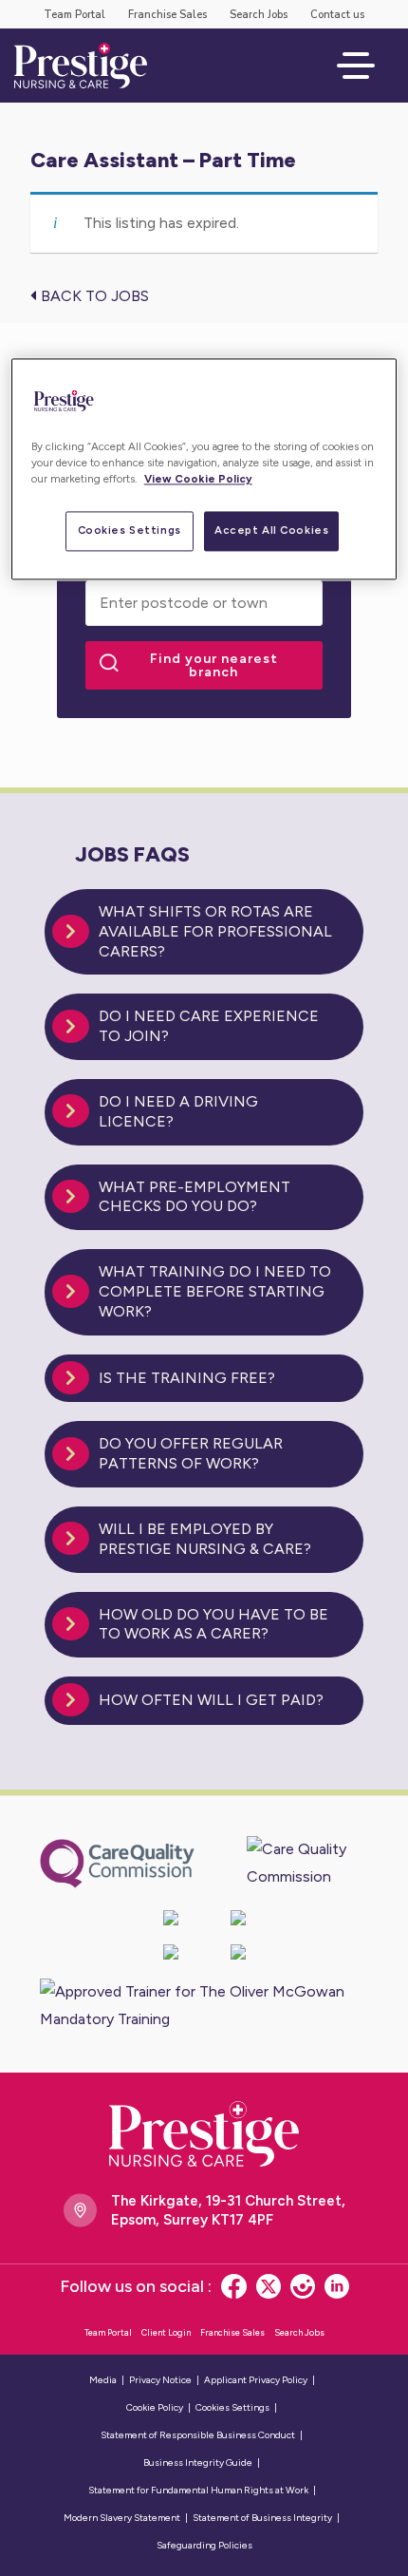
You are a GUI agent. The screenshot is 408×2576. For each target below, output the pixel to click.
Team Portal (74, 15)
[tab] (204, 932)
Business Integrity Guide (198, 2462)
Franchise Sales (167, 15)
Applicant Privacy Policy (256, 2380)
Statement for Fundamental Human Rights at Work (198, 2490)
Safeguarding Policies (204, 2545)
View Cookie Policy (198, 479)
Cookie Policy (155, 2407)
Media (103, 2380)
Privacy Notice (160, 2380)
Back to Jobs (93, 296)
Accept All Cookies (271, 530)
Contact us (337, 15)
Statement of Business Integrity (262, 2518)
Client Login (166, 2332)
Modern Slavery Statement (122, 2518)
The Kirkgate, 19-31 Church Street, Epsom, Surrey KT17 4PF (228, 2210)
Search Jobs (259, 15)
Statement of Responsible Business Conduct (198, 2435)
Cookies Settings (130, 530)
